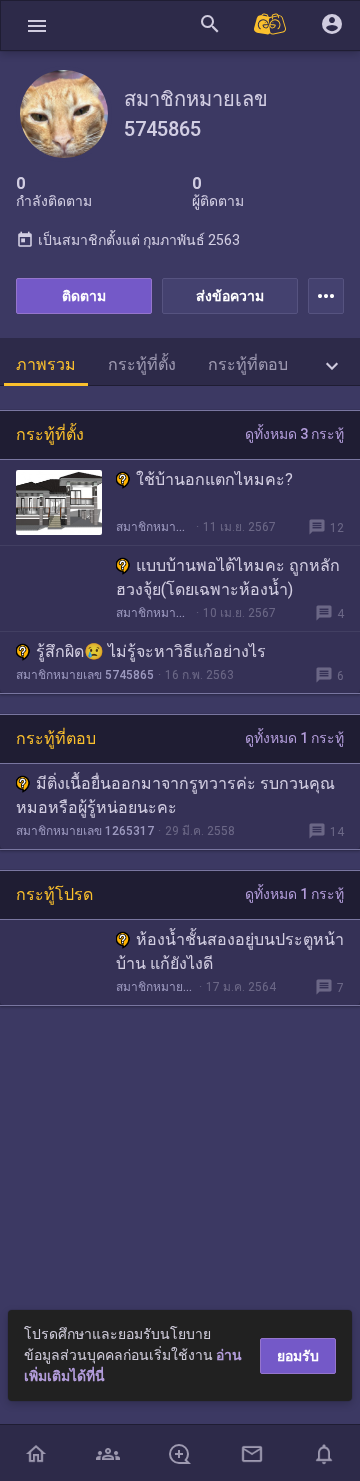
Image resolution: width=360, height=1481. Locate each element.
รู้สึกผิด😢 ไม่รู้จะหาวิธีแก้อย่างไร (151, 651)
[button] (37, 25)
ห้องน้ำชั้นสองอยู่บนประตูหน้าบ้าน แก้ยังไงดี (230, 951)
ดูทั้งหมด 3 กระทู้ (294, 434)
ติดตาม (84, 296)
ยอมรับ (298, 1356)
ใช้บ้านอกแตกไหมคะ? (214, 479)
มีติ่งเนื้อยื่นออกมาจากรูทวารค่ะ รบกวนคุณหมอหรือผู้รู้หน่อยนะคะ (175, 795)
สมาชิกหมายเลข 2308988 (155, 987)
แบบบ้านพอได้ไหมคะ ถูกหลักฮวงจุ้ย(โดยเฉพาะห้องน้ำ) (228, 577)
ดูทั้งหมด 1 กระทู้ (294, 738)
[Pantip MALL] (271, 25)
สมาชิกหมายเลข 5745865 (154, 527)
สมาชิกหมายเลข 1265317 (85, 831)
